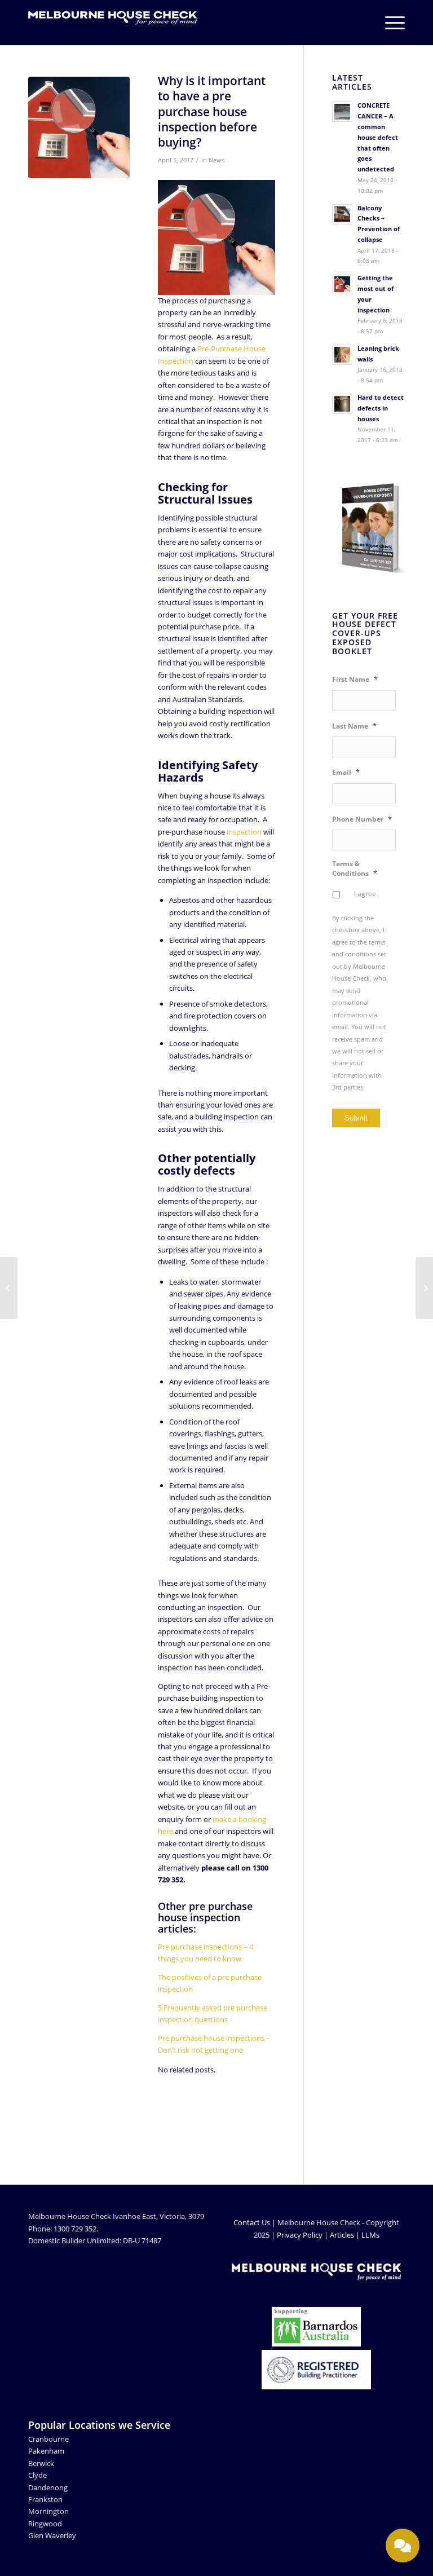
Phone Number (362, 819)
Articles (342, 2235)
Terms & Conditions (355, 868)
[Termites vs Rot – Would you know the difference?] (424, 1288)
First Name (355, 679)
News (216, 160)
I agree (365, 894)
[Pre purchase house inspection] (79, 127)
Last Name (354, 726)
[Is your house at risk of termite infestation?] (9, 1288)
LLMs (370, 2235)
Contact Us (252, 2222)
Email (346, 772)
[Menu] (389, 23)
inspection (244, 832)
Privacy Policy (300, 2235)
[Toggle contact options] (403, 2546)
